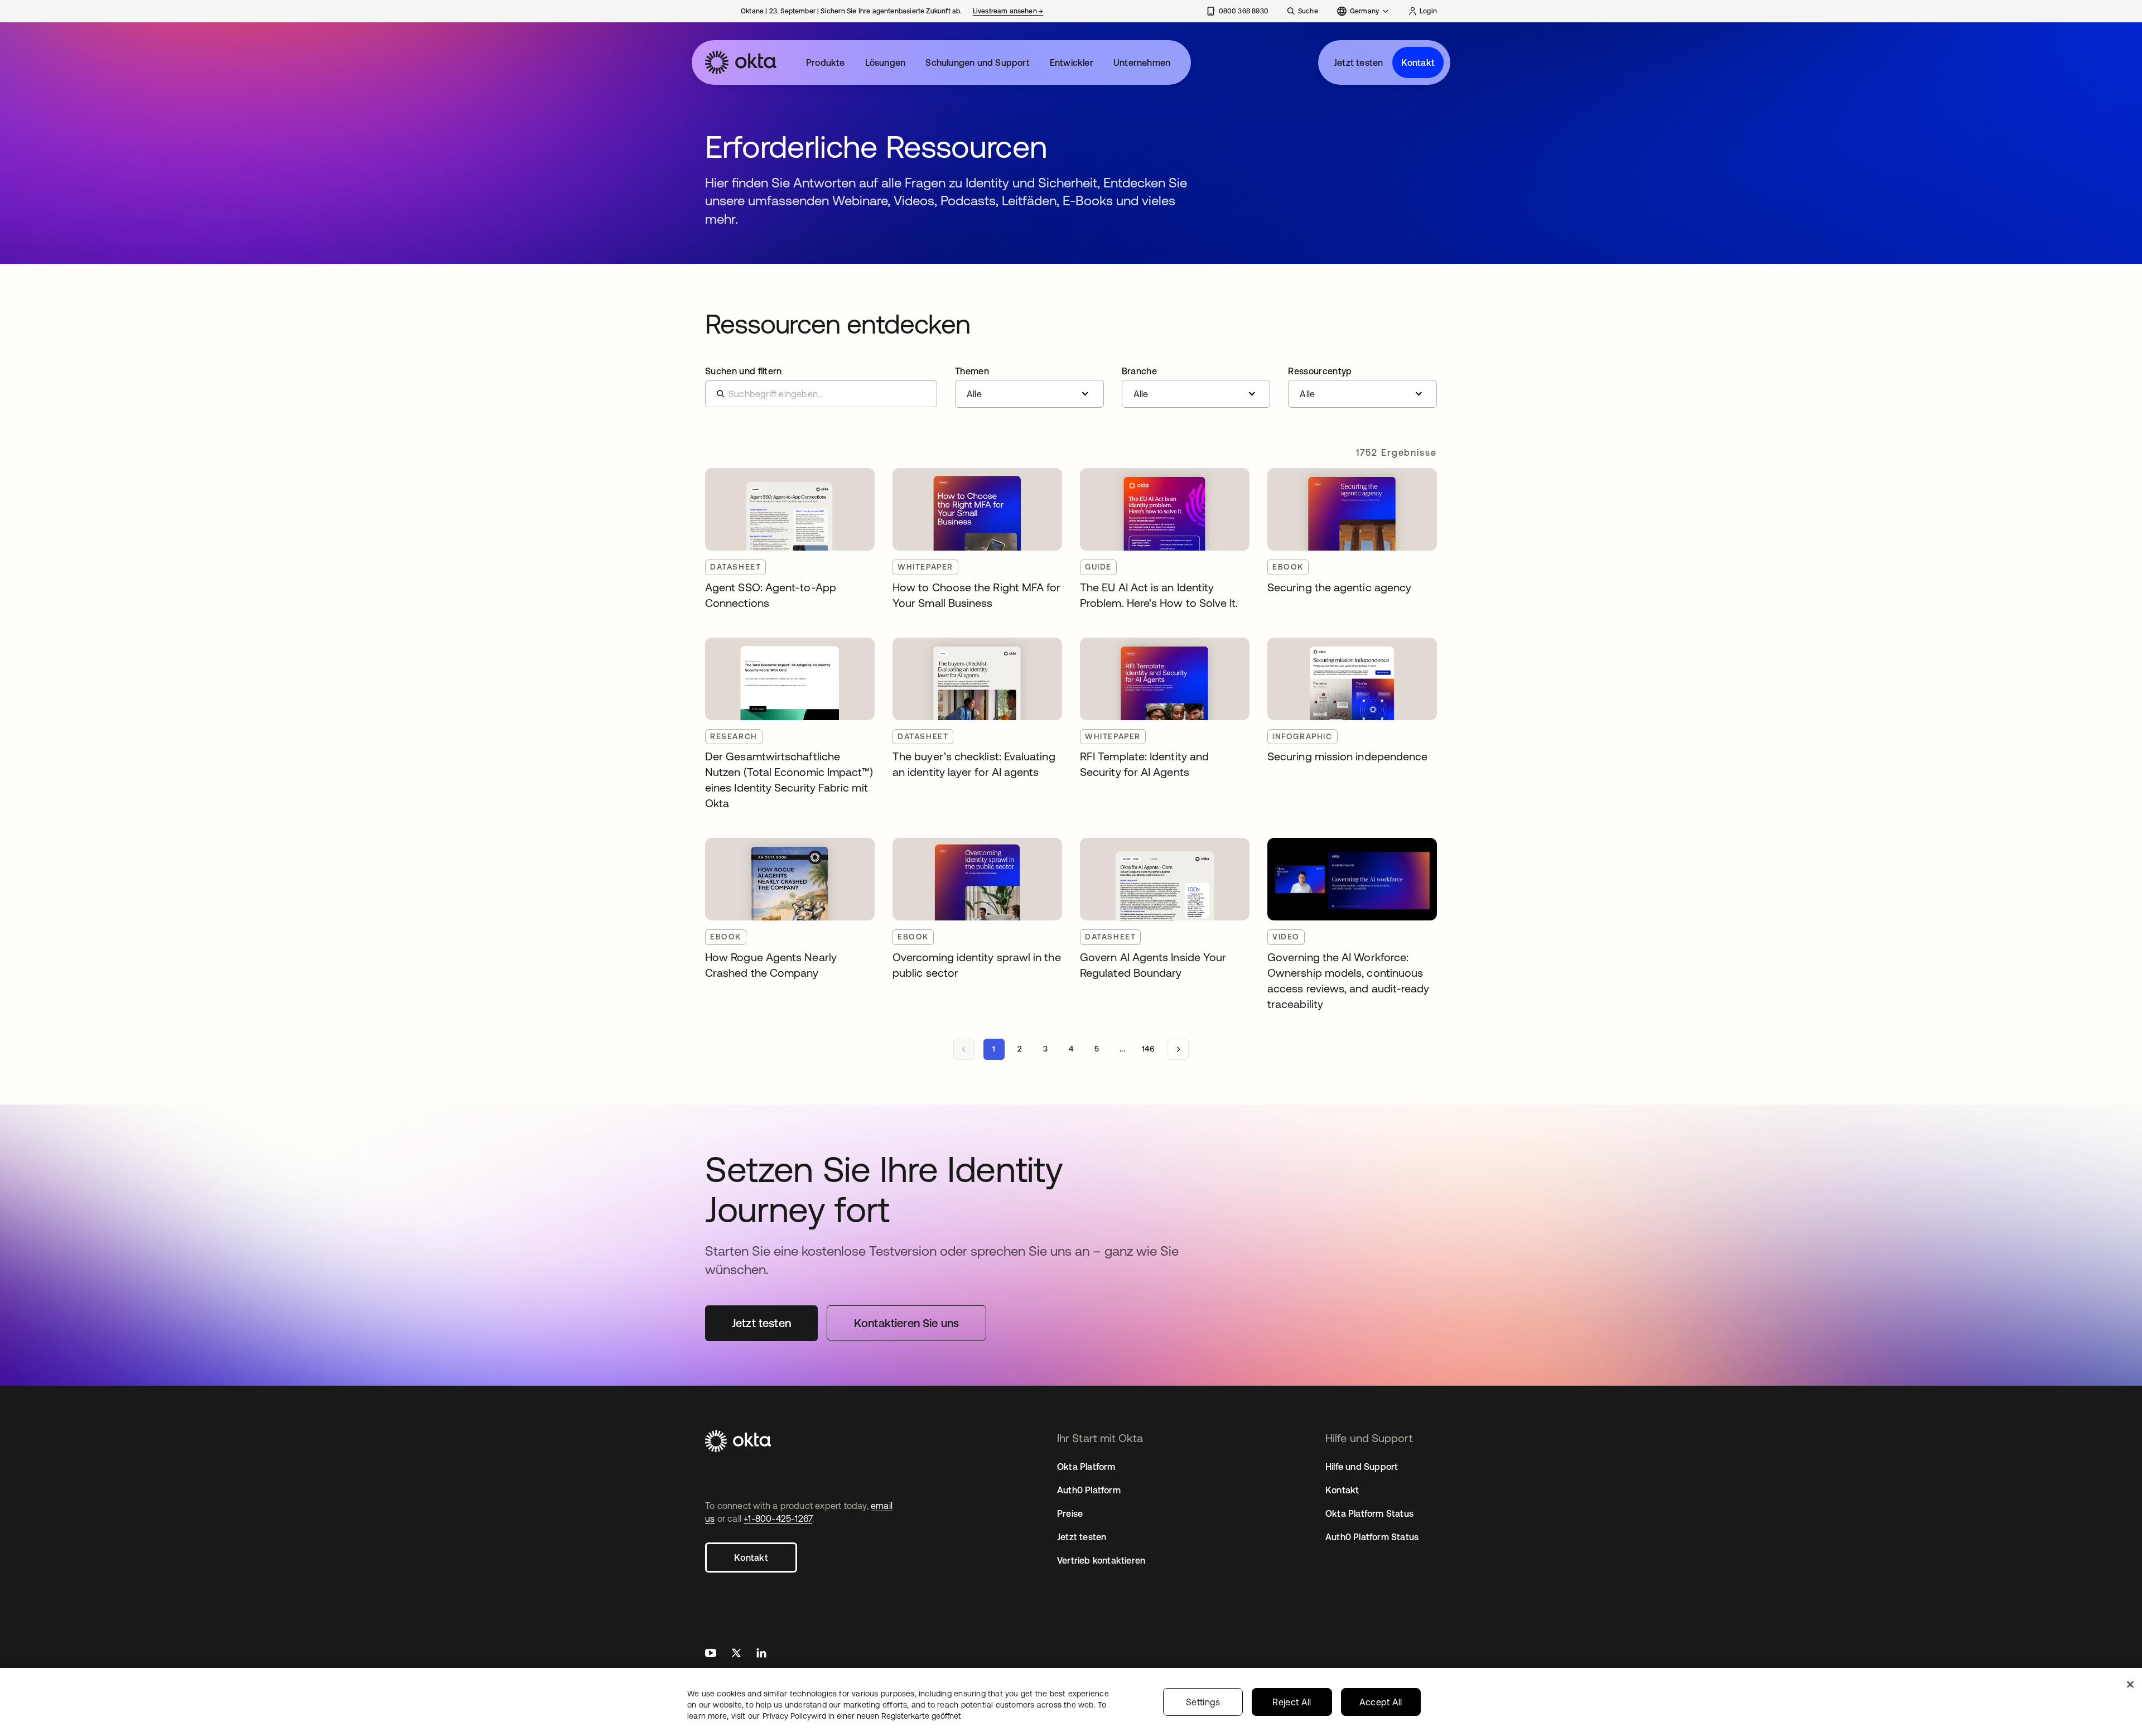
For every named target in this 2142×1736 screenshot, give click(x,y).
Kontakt (1418, 62)
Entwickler (1072, 62)
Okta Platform (1086, 1467)
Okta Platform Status (1369, 1513)
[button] (1029, 387)
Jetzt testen (1358, 62)
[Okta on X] (736, 1654)
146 (1148, 1049)
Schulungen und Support (977, 62)
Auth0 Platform (1089, 1490)
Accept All (1381, 1702)
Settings (1203, 1702)
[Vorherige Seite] (964, 1049)
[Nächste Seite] (1178, 1049)
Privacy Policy (862, 1716)
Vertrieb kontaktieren (1101, 1560)
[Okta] (741, 62)
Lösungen (886, 62)
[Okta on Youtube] (711, 1654)
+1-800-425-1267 (778, 1518)
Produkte (826, 62)
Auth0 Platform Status (1372, 1537)
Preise (1070, 1513)
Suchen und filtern (744, 371)
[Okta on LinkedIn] (761, 1654)
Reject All (1292, 1702)
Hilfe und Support (1362, 1467)
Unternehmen (1142, 62)
